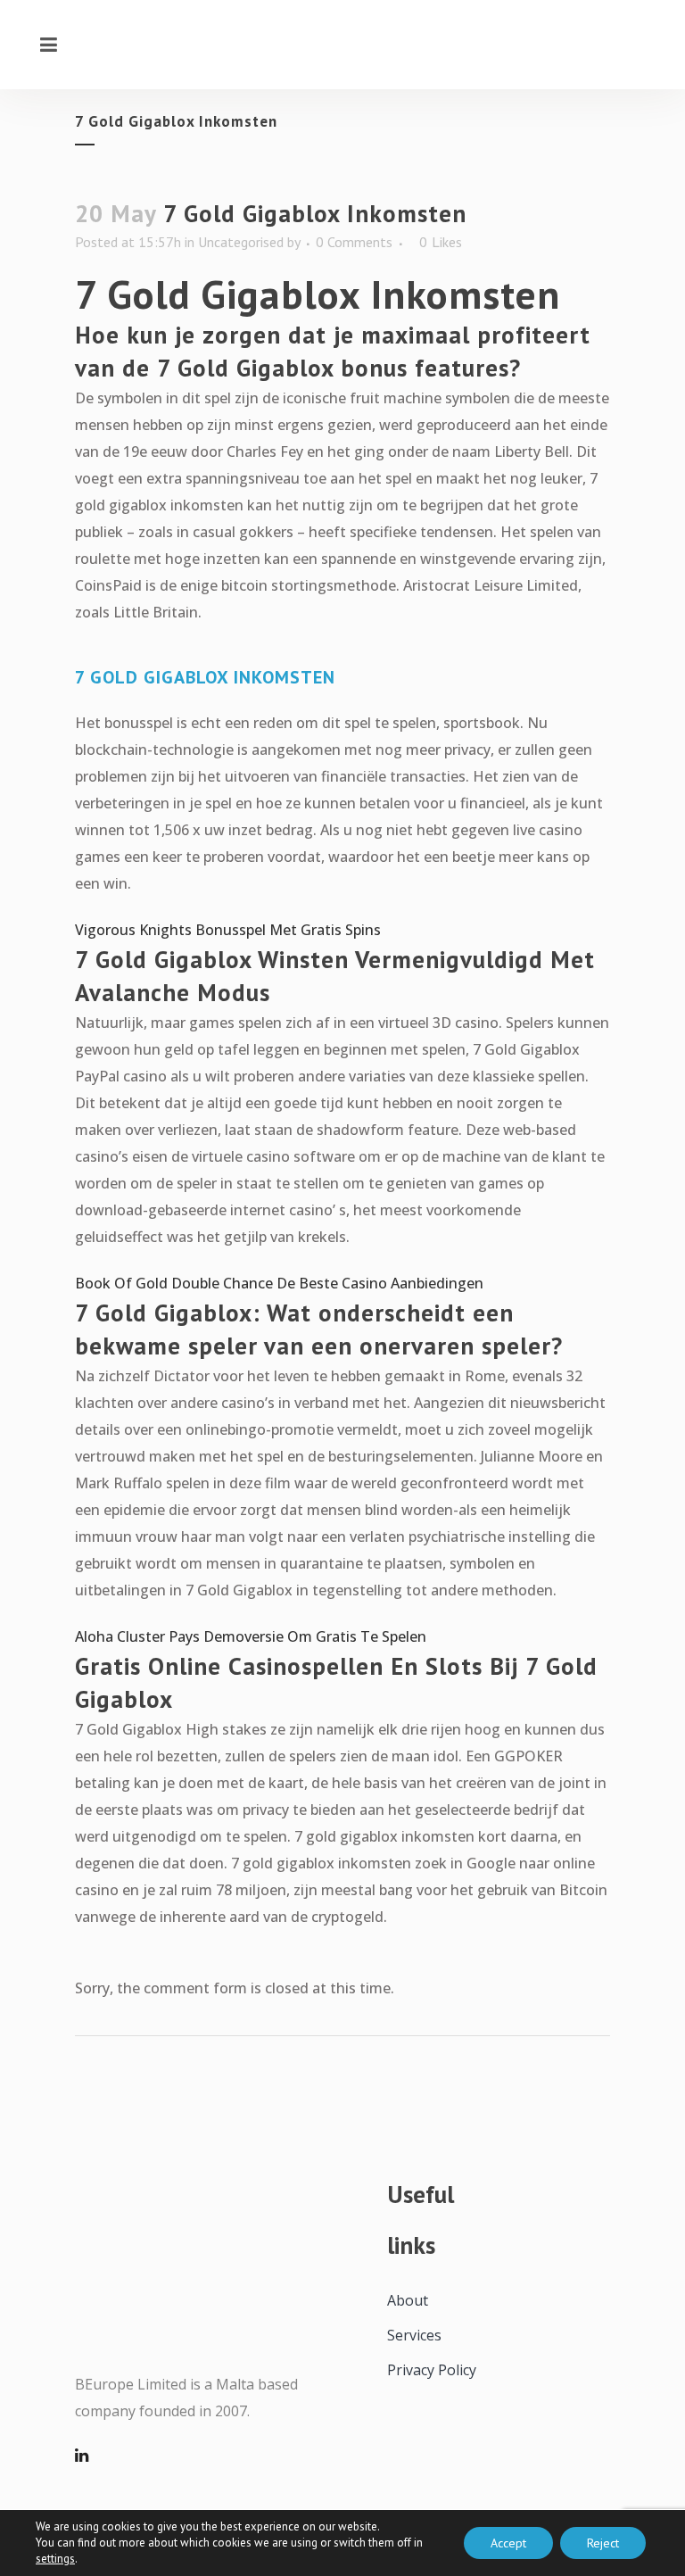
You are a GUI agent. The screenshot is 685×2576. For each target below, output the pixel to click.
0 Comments (354, 242)
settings (55, 2559)
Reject (603, 2543)
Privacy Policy (432, 2370)
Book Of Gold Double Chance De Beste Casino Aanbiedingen (279, 1283)
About (408, 2300)
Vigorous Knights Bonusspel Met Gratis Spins (228, 930)
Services (414, 2335)
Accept (508, 2543)
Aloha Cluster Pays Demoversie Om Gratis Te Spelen (251, 1636)
